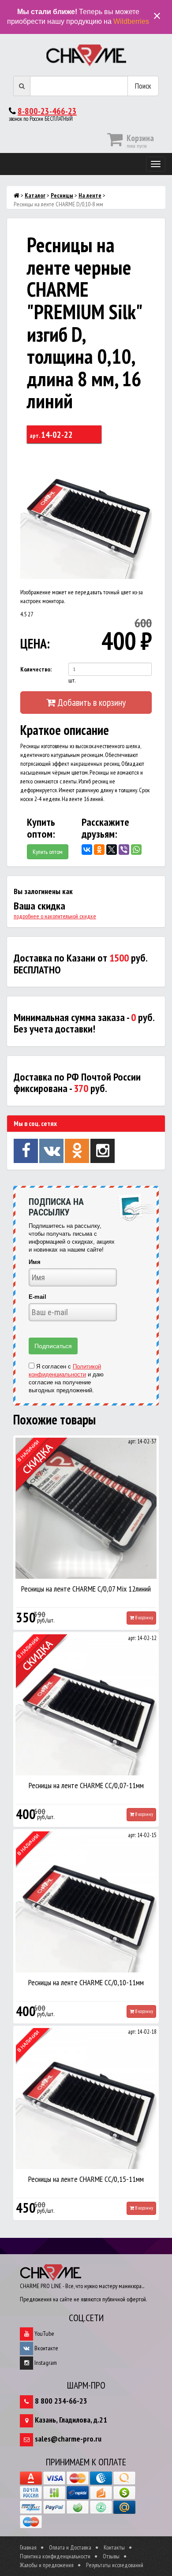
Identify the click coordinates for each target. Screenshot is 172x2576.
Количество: (36, 669)
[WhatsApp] (136, 850)
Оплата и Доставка (70, 2547)
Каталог (35, 195)
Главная (28, 2547)
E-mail (37, 1297)
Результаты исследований (115, 2565)
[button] (144, 455)
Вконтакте (46, 2348)
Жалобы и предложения (47, 2565)
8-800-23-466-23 (47, 111)
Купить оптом (48, 852)
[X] (112, 850)
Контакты (114, 2547)
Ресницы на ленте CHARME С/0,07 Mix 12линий (86, 1589)
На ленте (90, 195)
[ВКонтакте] (87, 850)
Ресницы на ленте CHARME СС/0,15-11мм (86, 2179)
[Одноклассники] (99, 850)
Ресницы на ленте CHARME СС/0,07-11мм (86, 1785)
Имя (35, 1262)
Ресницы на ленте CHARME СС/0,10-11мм (86, 1982)
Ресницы (62, 195)
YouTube (44, 2334)
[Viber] (124, 850)
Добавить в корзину (90, 702)
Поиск (143, 86)
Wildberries (131, 21)
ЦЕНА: (35, 643)
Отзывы (111, 2556)
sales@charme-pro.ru (68, 2439)
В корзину (144, 1618)
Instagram (45, 2363)
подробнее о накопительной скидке (55, 916)
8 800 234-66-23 (61, 2401)
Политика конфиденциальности (55, 2556)
